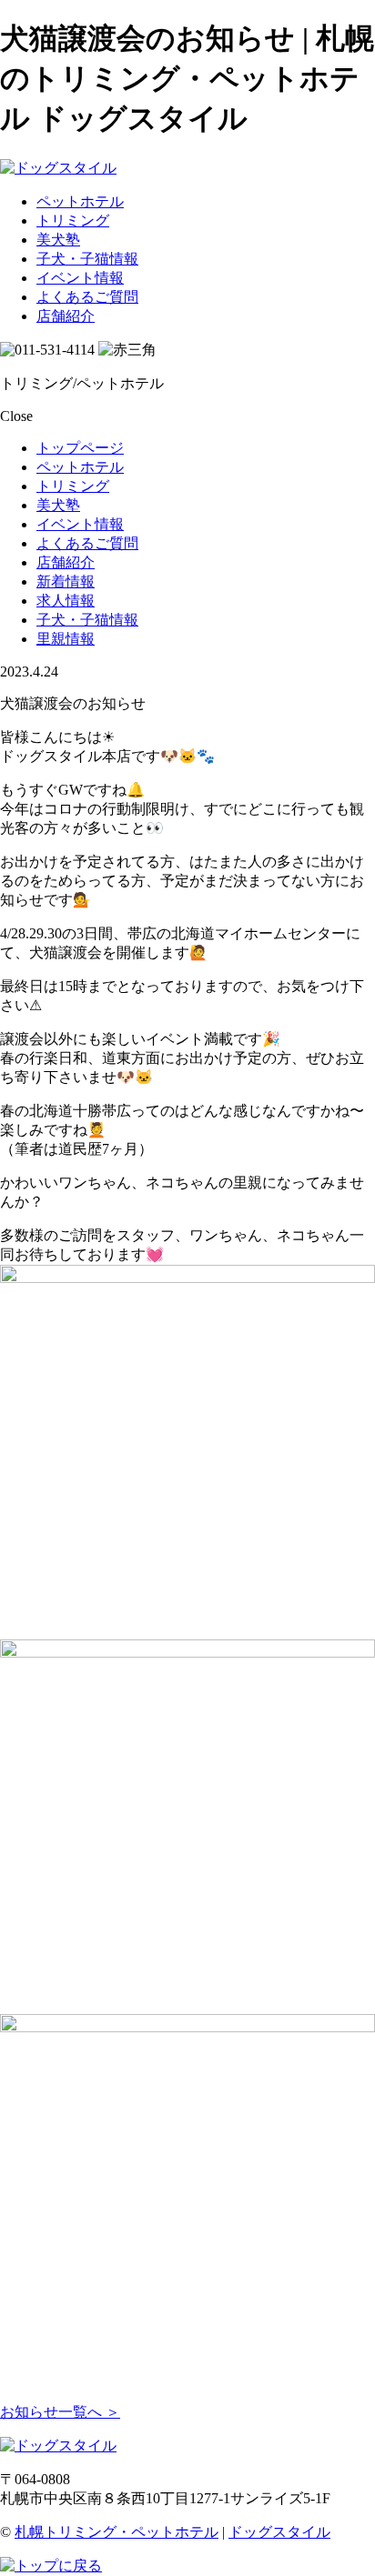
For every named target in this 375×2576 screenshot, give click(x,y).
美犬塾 (58, 240)
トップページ (80, 448)
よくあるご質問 (87, 297)
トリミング (73, 221)
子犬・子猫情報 (87, 259)
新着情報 (66, 581)
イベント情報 (80, 278)
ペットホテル (80, 201)
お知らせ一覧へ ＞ (60, 2412)
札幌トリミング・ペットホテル (117, 2532)
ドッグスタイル (279, 2532)
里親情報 (66, 639)
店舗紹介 (66, 316)
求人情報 (66, 601)
